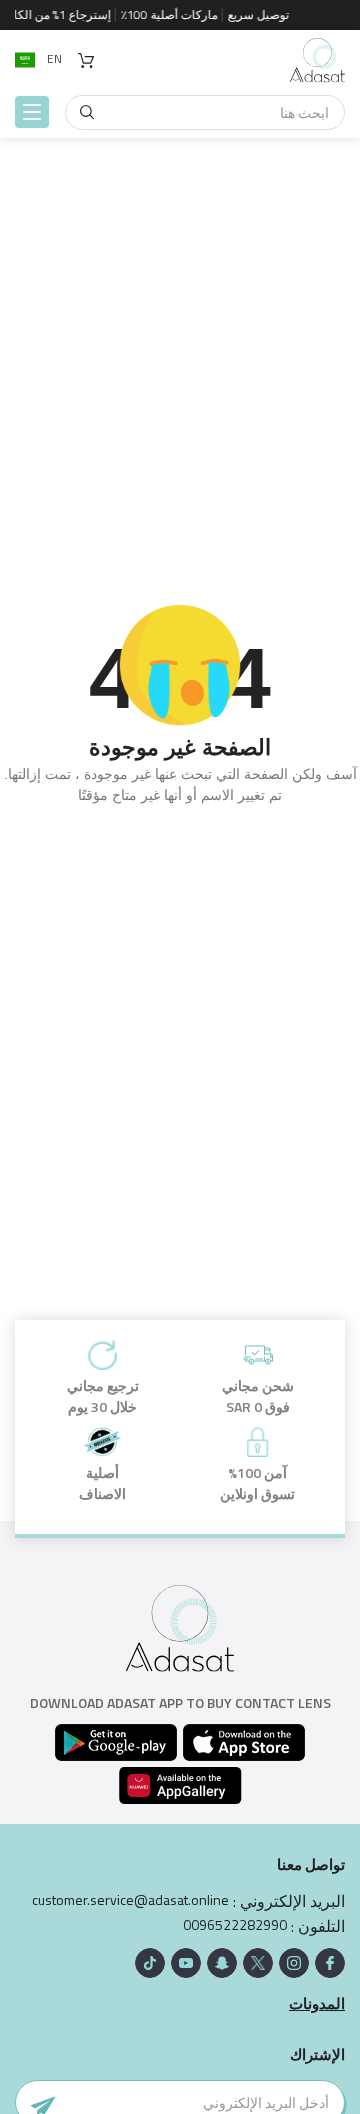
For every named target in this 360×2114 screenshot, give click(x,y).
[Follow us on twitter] (258, 1963)
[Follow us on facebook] (330, 1963)
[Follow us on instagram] (294, 1963)
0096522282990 (235, 1925)
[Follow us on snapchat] (222, 1963)
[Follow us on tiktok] (150, 1963)
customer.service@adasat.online (130, 1900)
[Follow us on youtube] (186, 1963)
